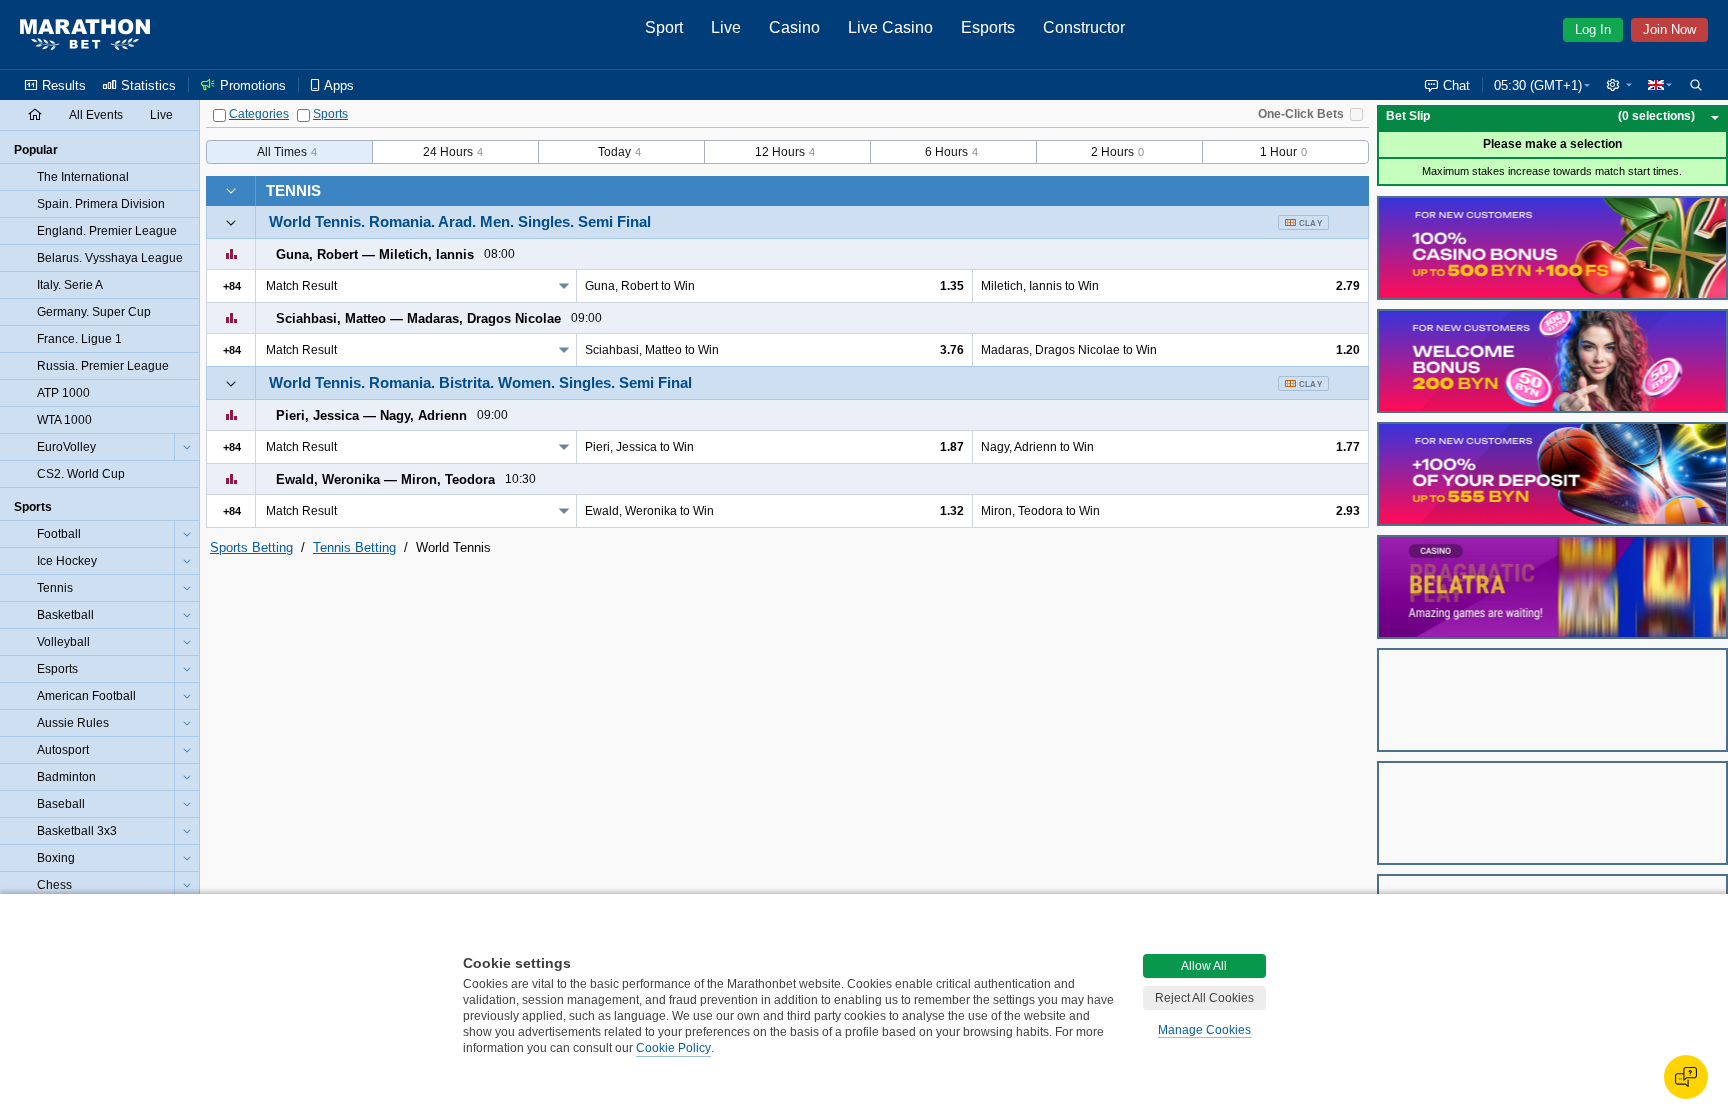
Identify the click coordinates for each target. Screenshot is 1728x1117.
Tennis (293, 190)
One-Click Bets (1301, 114)
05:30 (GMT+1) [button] (1538, 85)
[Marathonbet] (85, 35)
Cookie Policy (673, 1048)
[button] (1619, 85)
